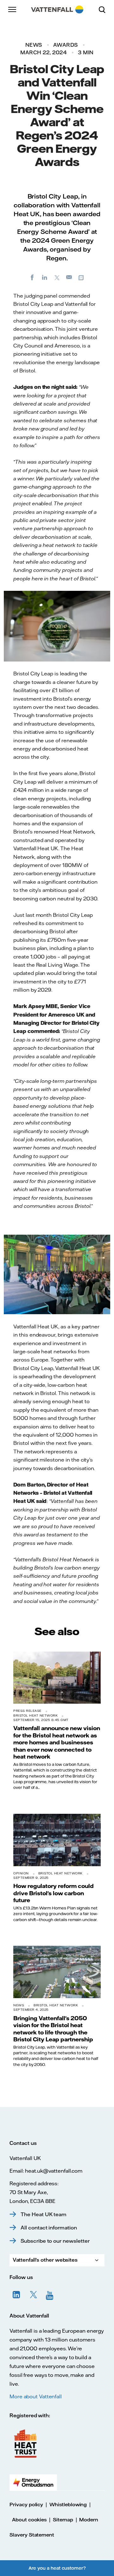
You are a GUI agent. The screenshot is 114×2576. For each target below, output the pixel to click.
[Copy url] (82, 277)
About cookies (29, 2520)
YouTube (51, 2295)
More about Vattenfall (36, 2396)
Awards (66, 45)
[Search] (104, 9)
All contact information (49, 2228)
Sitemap (63, 2520)
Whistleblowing (68, 2505)
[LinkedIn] (45, 277)
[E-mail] (69, 277)
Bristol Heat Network (35, 1715)
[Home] (57, 9)
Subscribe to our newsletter (55, 2241)
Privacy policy (26, 2505)
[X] (57, 277)
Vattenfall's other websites (45, 2260)
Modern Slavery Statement (54, 2527)
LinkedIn (16, 2295)
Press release (27, 1711)
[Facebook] (32, 277)
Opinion (21, 1873)
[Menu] (13, 9)
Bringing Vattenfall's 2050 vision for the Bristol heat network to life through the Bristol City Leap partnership (53, 2029)
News (34, 45)
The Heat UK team (44, 2214)
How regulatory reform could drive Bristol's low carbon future (54, 1893)
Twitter (34, 2295)
